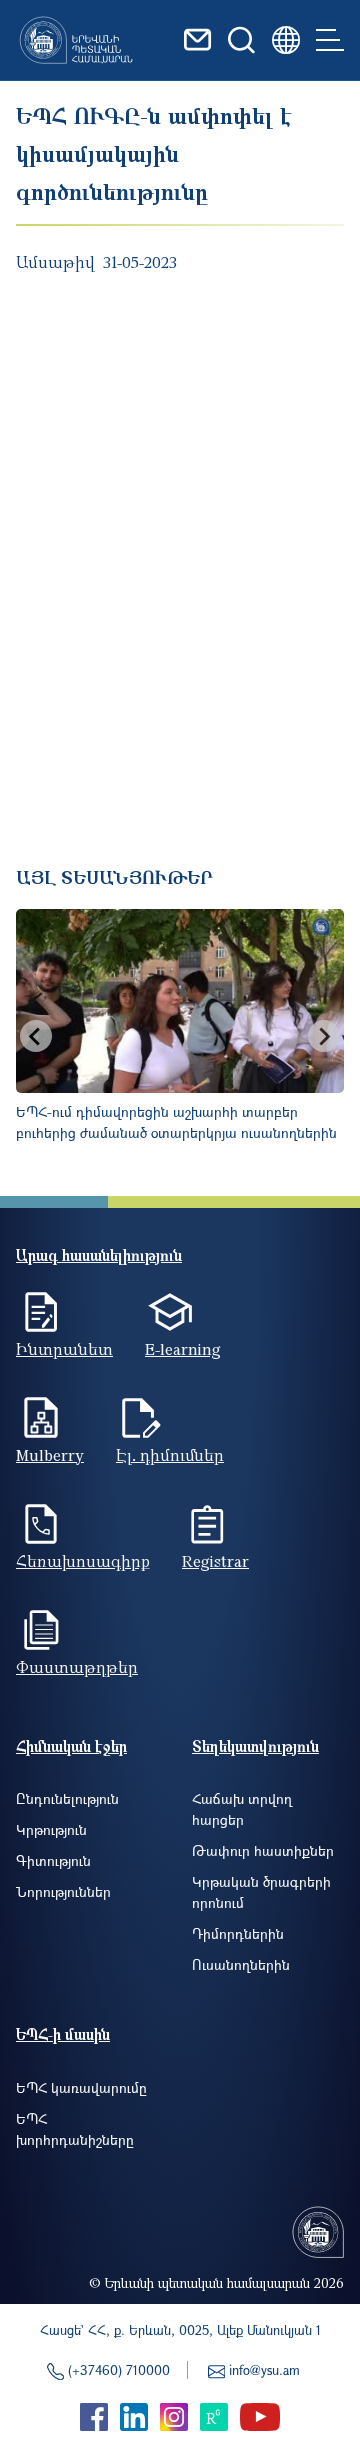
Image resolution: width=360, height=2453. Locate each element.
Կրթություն (51, 1829)
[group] (180, 1036)
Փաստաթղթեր (77, 1667)
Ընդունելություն (67, 1798)
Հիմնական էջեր (71, 1746)
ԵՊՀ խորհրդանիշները (75, 2129)
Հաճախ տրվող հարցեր (242, 1809)
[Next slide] (324, 1036)
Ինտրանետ (64, 1349)
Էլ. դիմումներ (170, 1455)
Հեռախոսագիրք (83, 1561)
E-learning (183, 1349)
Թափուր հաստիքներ (263, 1850)
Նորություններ (63, 1891)
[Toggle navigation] (330, 40)
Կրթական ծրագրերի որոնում (261, 1892)
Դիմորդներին (238, 1933)
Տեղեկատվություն (255, 1746)
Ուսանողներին (241, 1964)
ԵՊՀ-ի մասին (63, 2034)
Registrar (215, 1561)
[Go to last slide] (36, 1036)
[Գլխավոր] (76, 40)
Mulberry (50, 1455)
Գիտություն (53, 1860)
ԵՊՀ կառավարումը (81, 2087)
